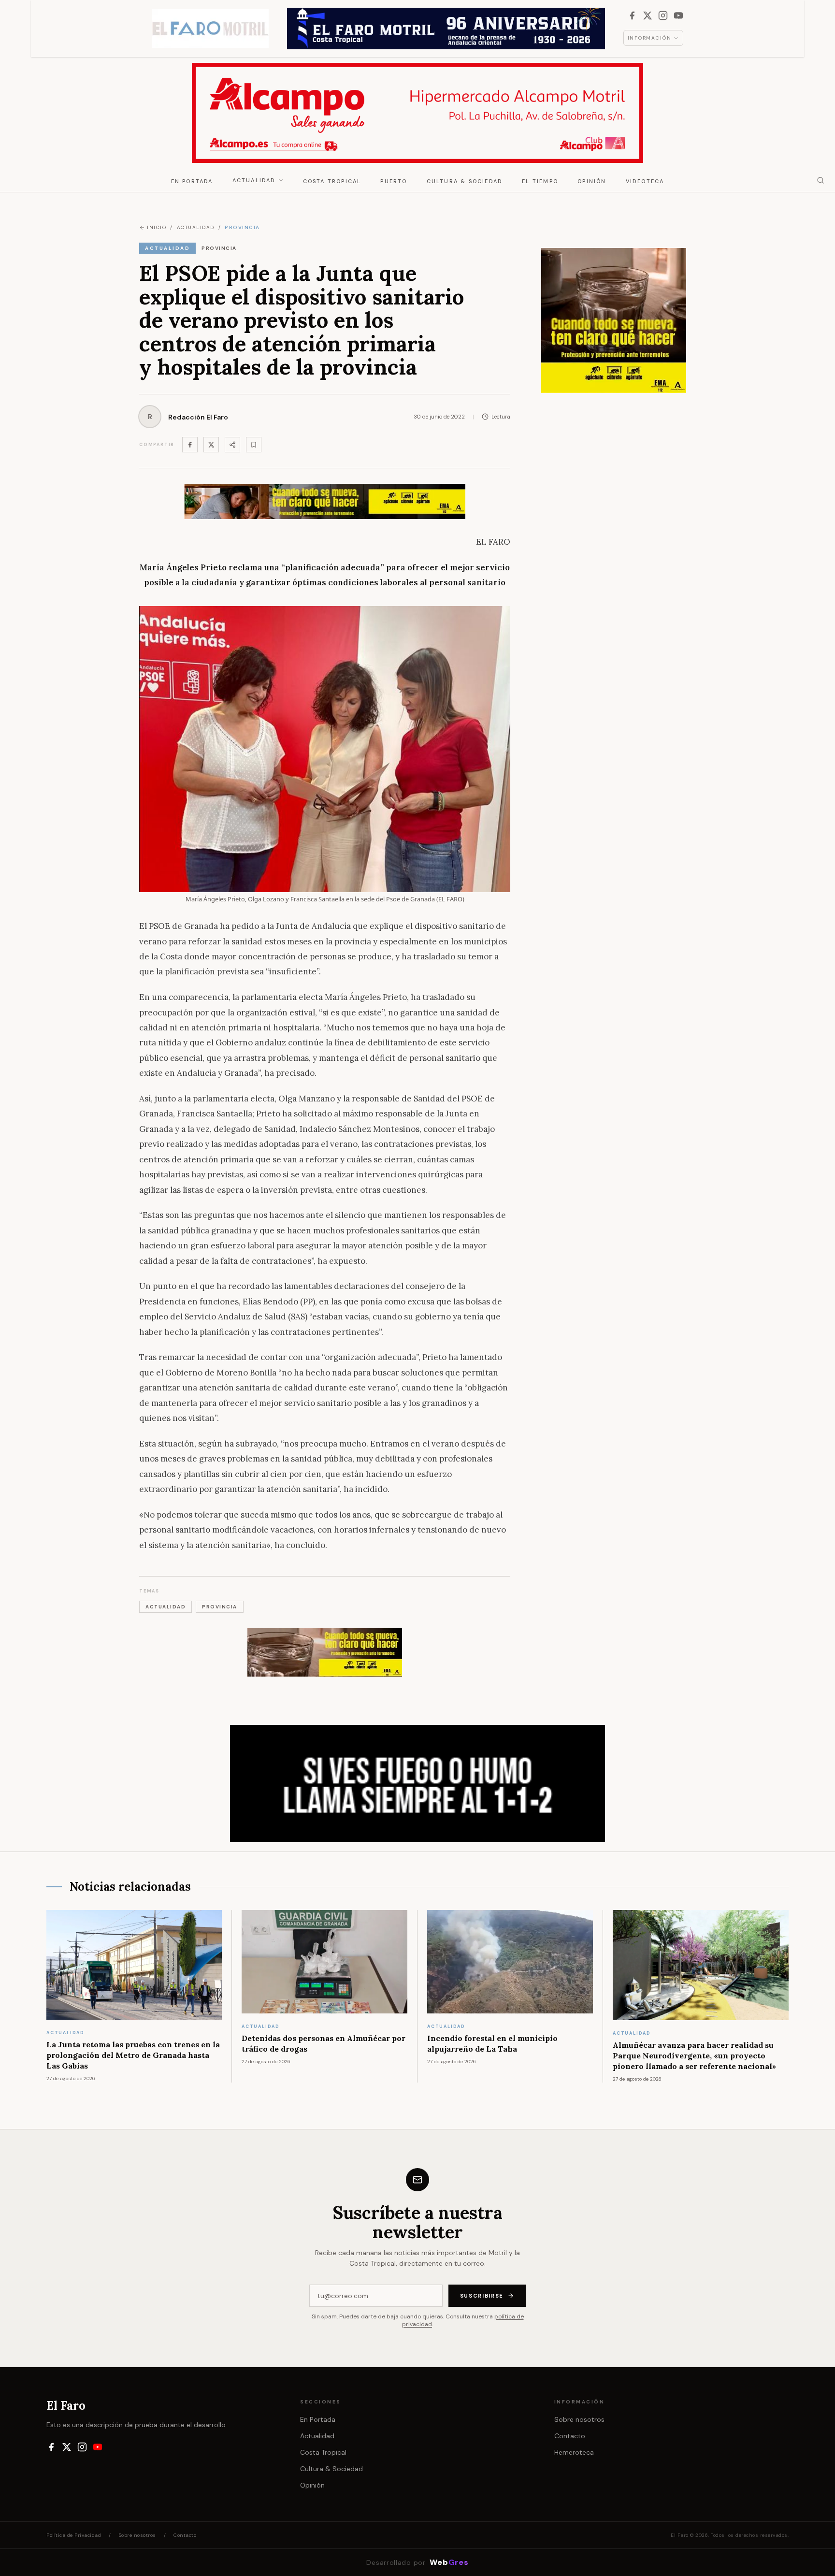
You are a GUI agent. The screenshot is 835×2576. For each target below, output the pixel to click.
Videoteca (645, 181)
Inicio (157, 227)
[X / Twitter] (648, 15)
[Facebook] (632, 15)
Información (650, 38)
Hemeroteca (574, 2452)
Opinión (592, 181)
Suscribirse (482, 2296)
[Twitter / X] (211, 445)
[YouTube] (678, 15)
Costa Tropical (332, 181)
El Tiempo (540, 181)
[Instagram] (663, 15)
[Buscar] (821, 180)
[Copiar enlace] (254, 445)
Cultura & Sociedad (465, 181)
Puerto (394, 181)
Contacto (570, 2436)
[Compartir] (232, 445)
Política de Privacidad (74, 2535)
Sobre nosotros (579, 2419)
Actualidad (254, 180)
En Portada (192, 181)
